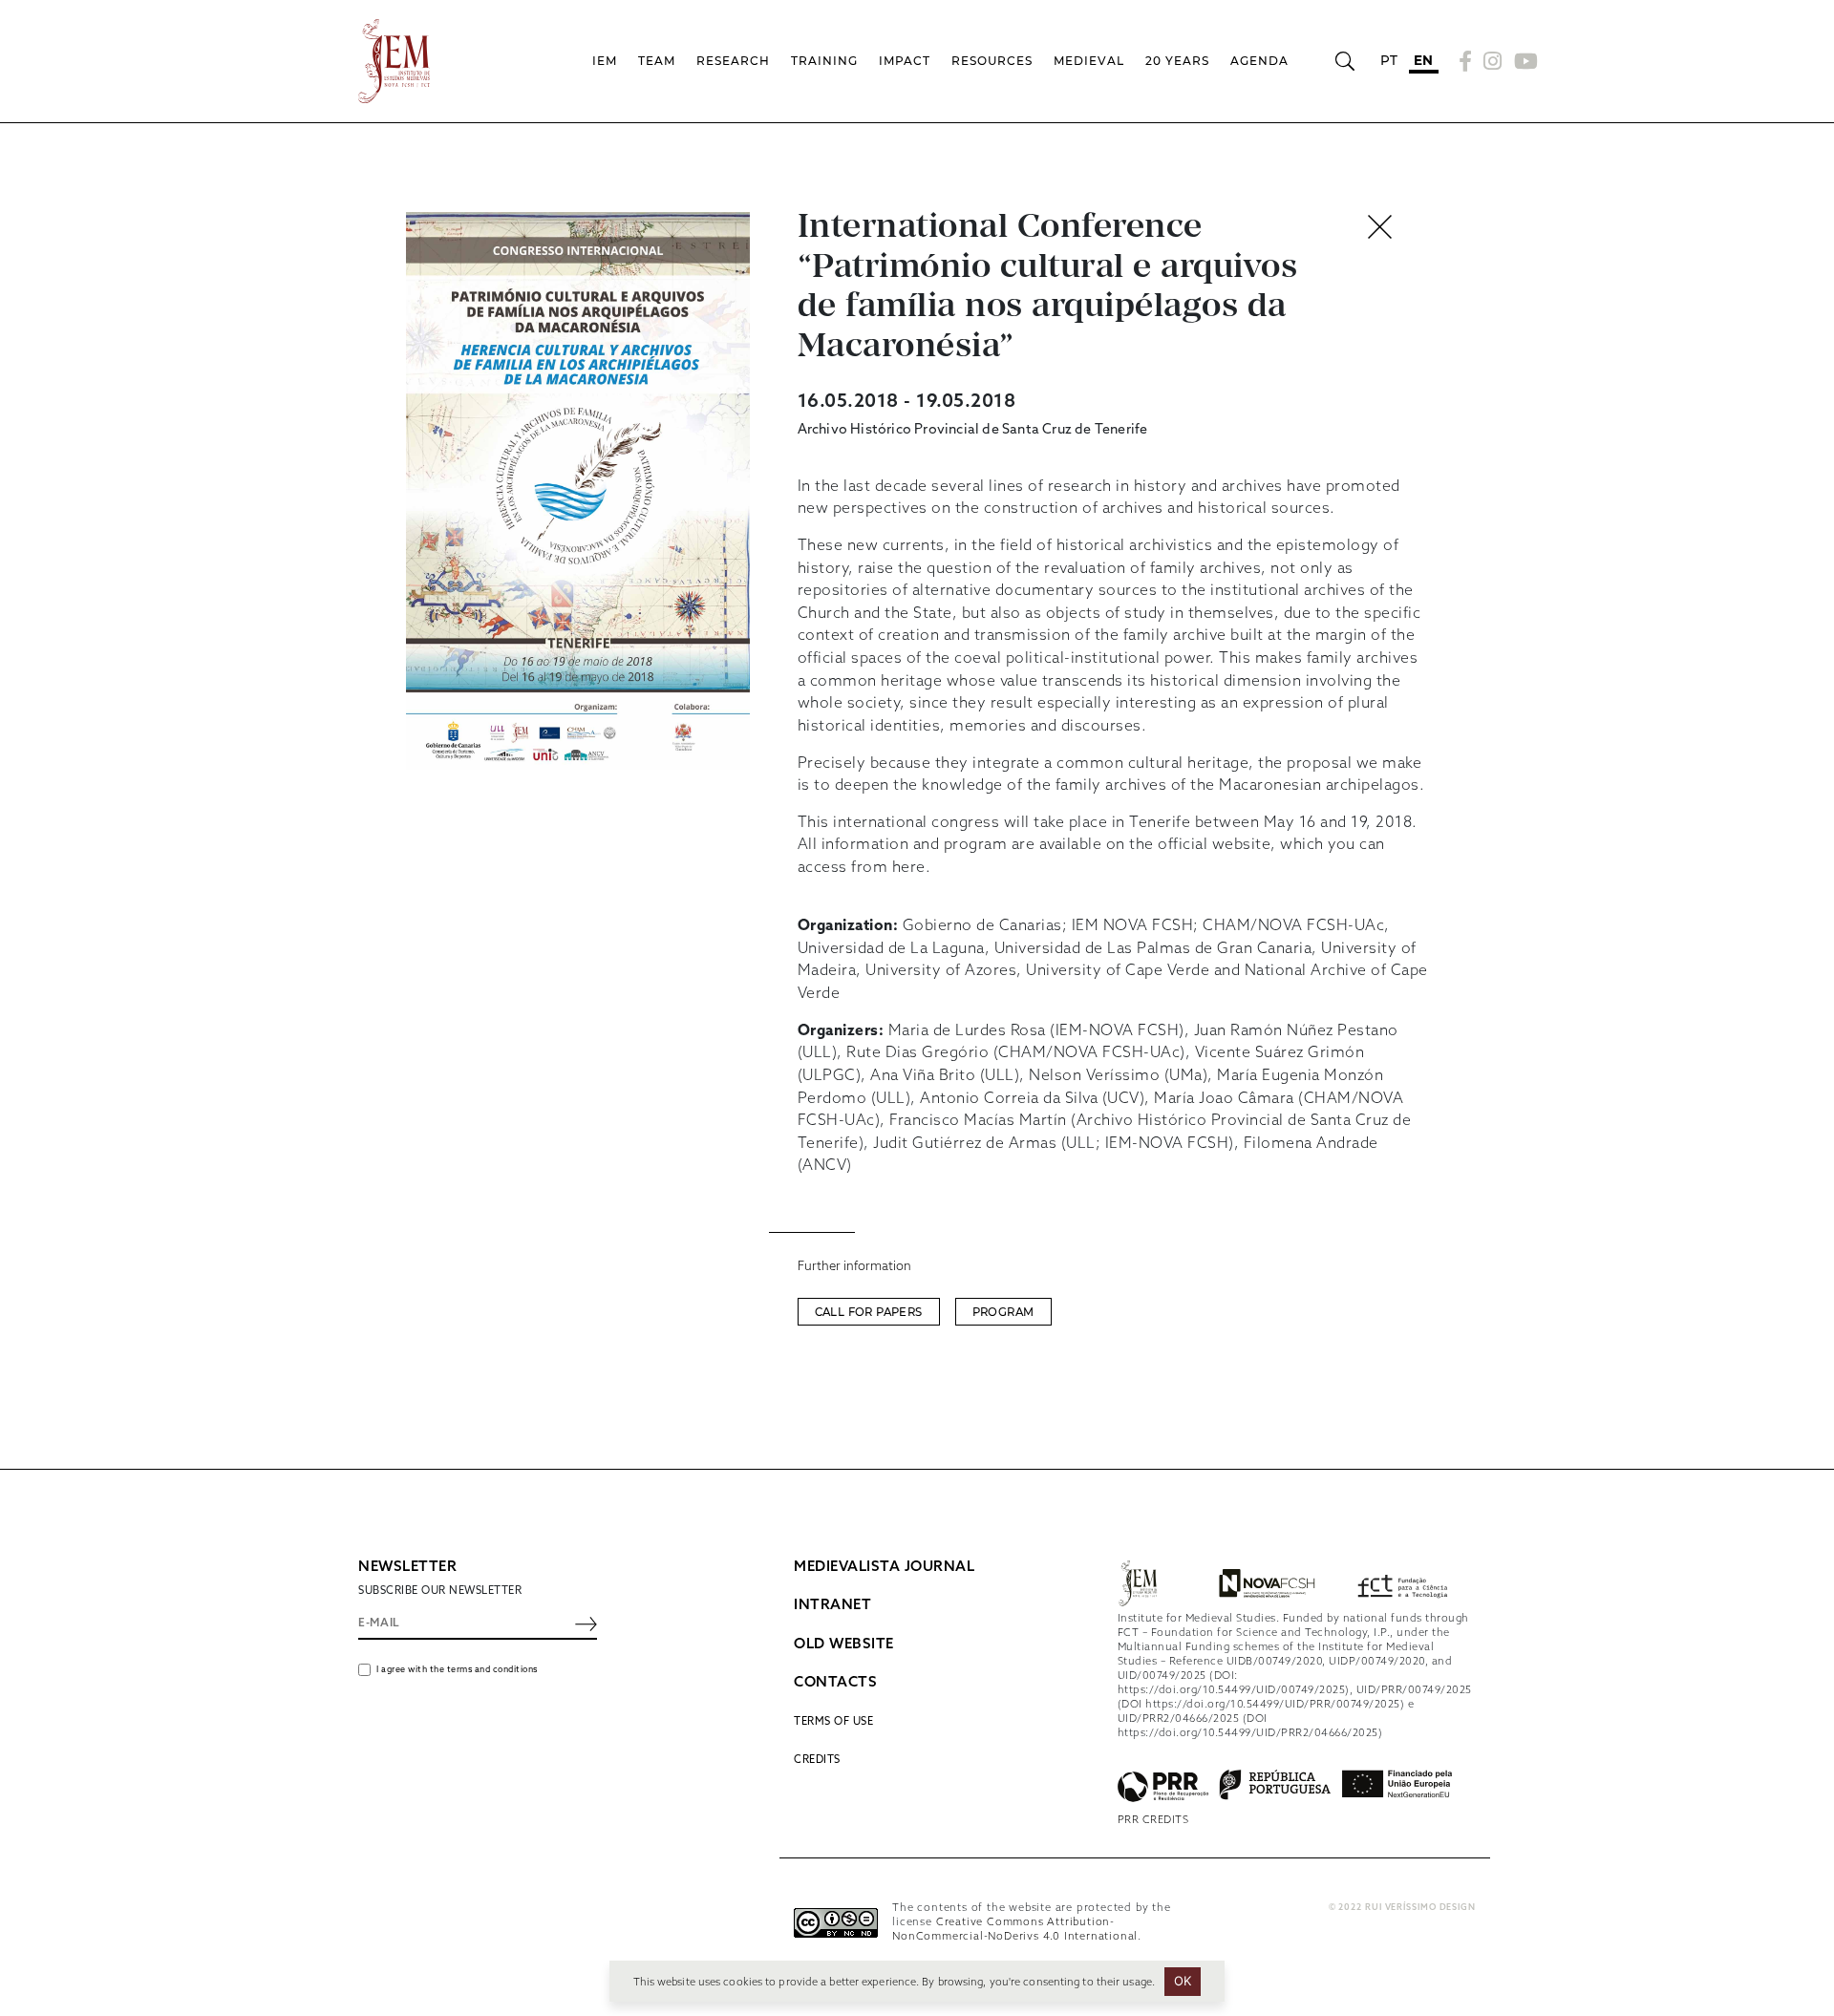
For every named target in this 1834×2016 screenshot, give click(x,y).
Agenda (1259, 61)
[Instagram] (1493, 62)
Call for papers (869, 1312)
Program (1003, 1312)
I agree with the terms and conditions (457, 1670)
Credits (817, 1760)
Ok (1183, 1981)
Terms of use (833, 1722)
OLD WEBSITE (844, 1645)
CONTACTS (835, 1683)
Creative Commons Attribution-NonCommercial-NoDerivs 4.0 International (1015, 1930)
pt (1389, 60)
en (1424, 60)
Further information (854, 1267)
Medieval (1089, 61)
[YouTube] (1524, 62)
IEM (605, 61)
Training (824, 61)
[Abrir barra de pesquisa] (1344, 61)
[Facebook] (1466, 62)
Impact (905, 61)
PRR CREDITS (1153, 1820)
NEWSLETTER (407, 1567)
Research (733, 61)
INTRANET (832, 1605)
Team (657, 61)
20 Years (1177, 61)
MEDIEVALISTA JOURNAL (884, 1567)
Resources (992, 61)
